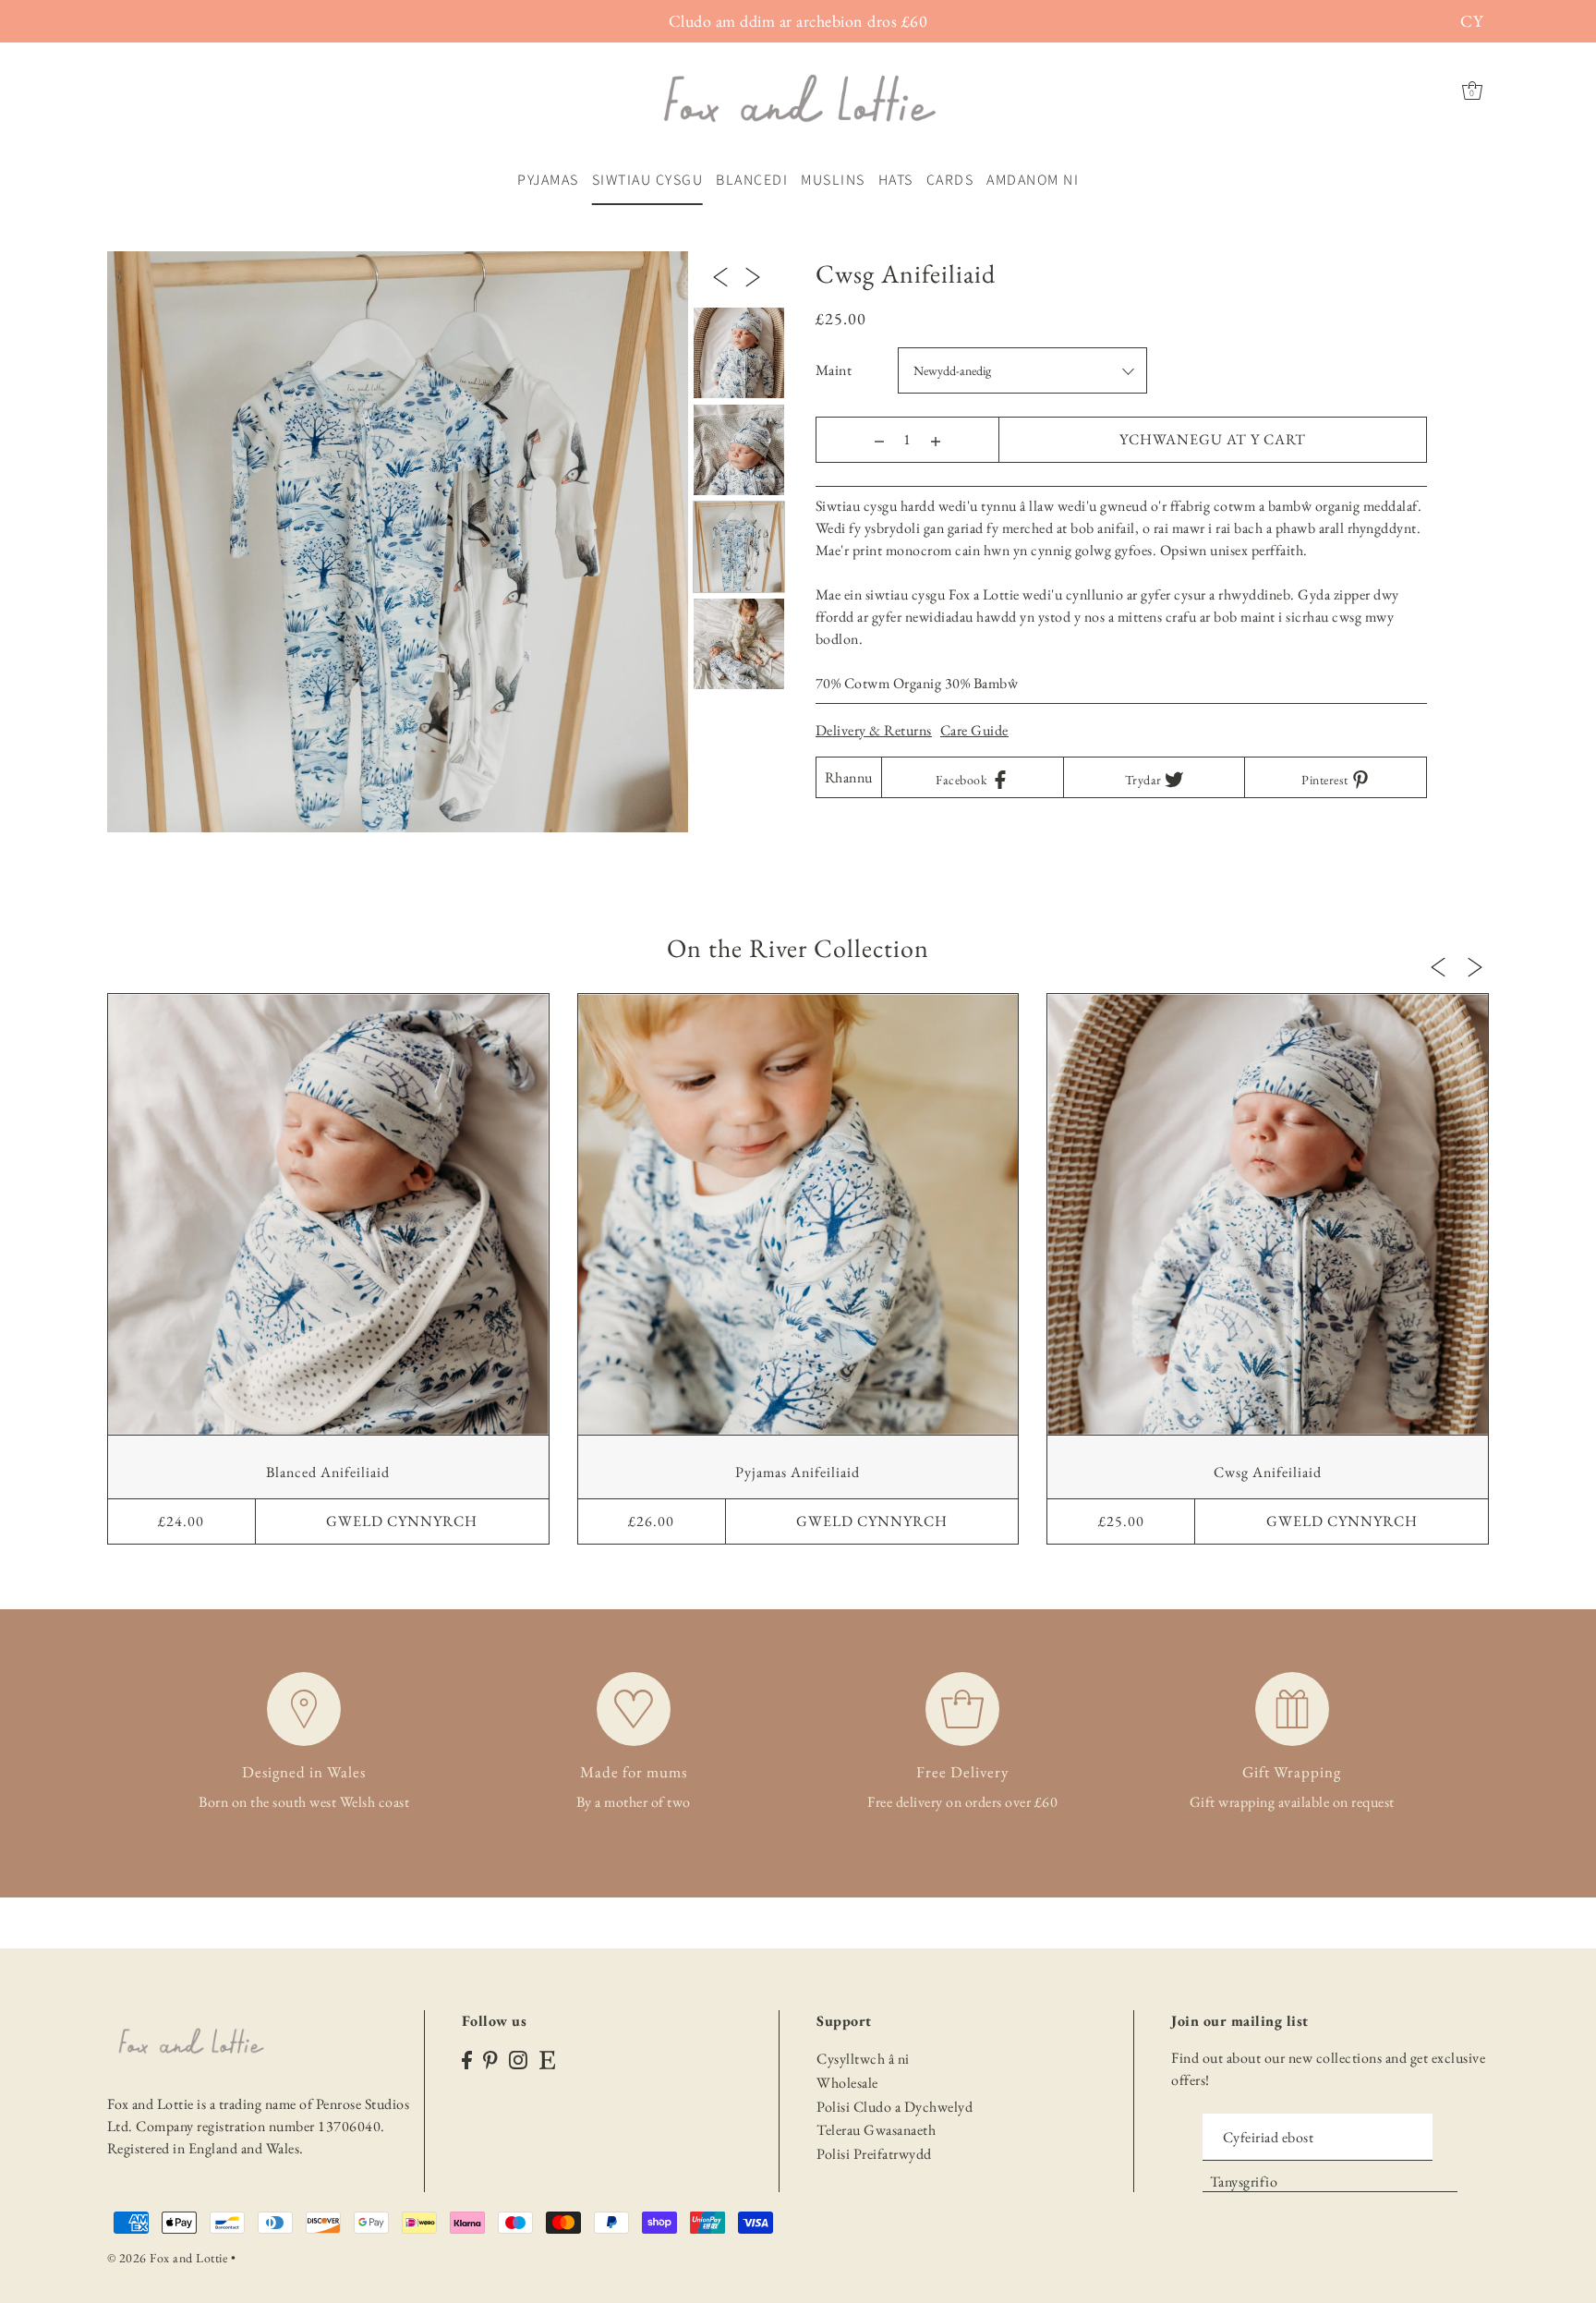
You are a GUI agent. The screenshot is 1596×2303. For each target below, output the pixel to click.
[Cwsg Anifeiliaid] (1268, 1214)
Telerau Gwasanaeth (876, 2130)
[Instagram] (518, 2058)
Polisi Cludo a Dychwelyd (895, 2107)
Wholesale (847, 2083)
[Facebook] (467, 2058)
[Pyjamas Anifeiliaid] (798, 1214)
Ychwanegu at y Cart (1213, 439)
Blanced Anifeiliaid (328, 1472)
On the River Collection (798, 948)
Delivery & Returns (874, 730)
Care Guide (974, 730)
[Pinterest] (490, 2058)
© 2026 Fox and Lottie (168, 2258)
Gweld (402, 1521)
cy (1471, 21)
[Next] (753, 275)
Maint (834, 370)
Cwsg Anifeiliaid (1268, 1472)
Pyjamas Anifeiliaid (798, 1472)
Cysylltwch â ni (863, 2059)
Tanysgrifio (1244, 2182)
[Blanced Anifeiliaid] (328, 1214)
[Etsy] (547, 2058)
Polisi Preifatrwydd (874, 2154)
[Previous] (720, 275)
